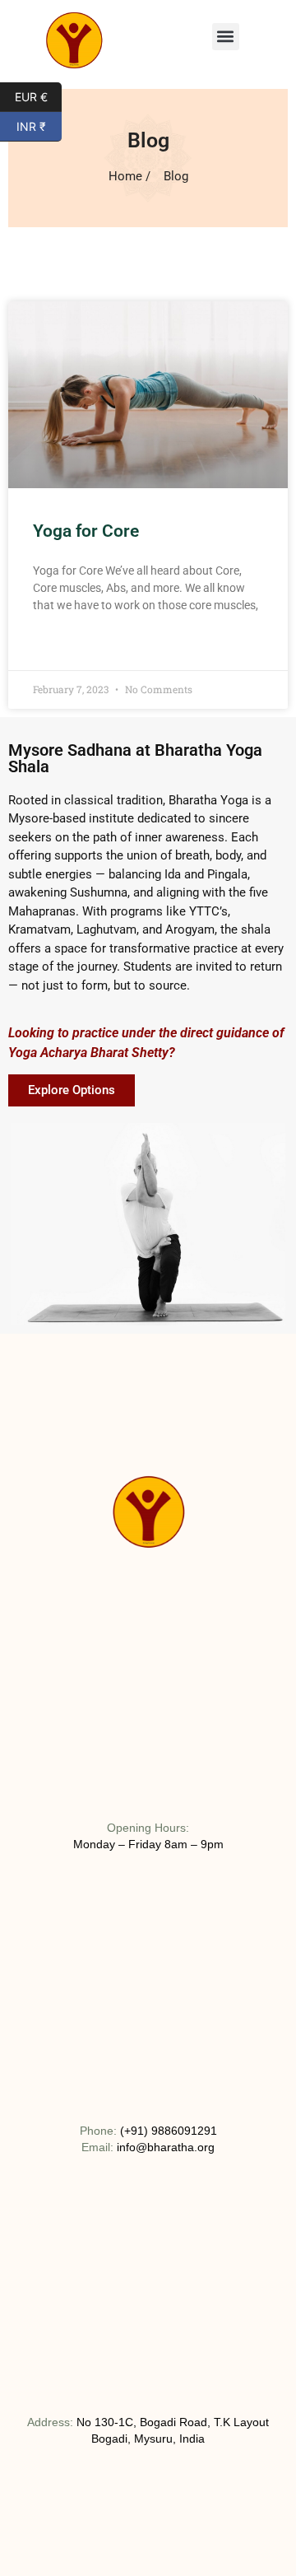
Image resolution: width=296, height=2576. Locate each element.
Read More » (65, 646)
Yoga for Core (86, 531)
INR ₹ (39, 125)
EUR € (38, 95)
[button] (226, 37)
